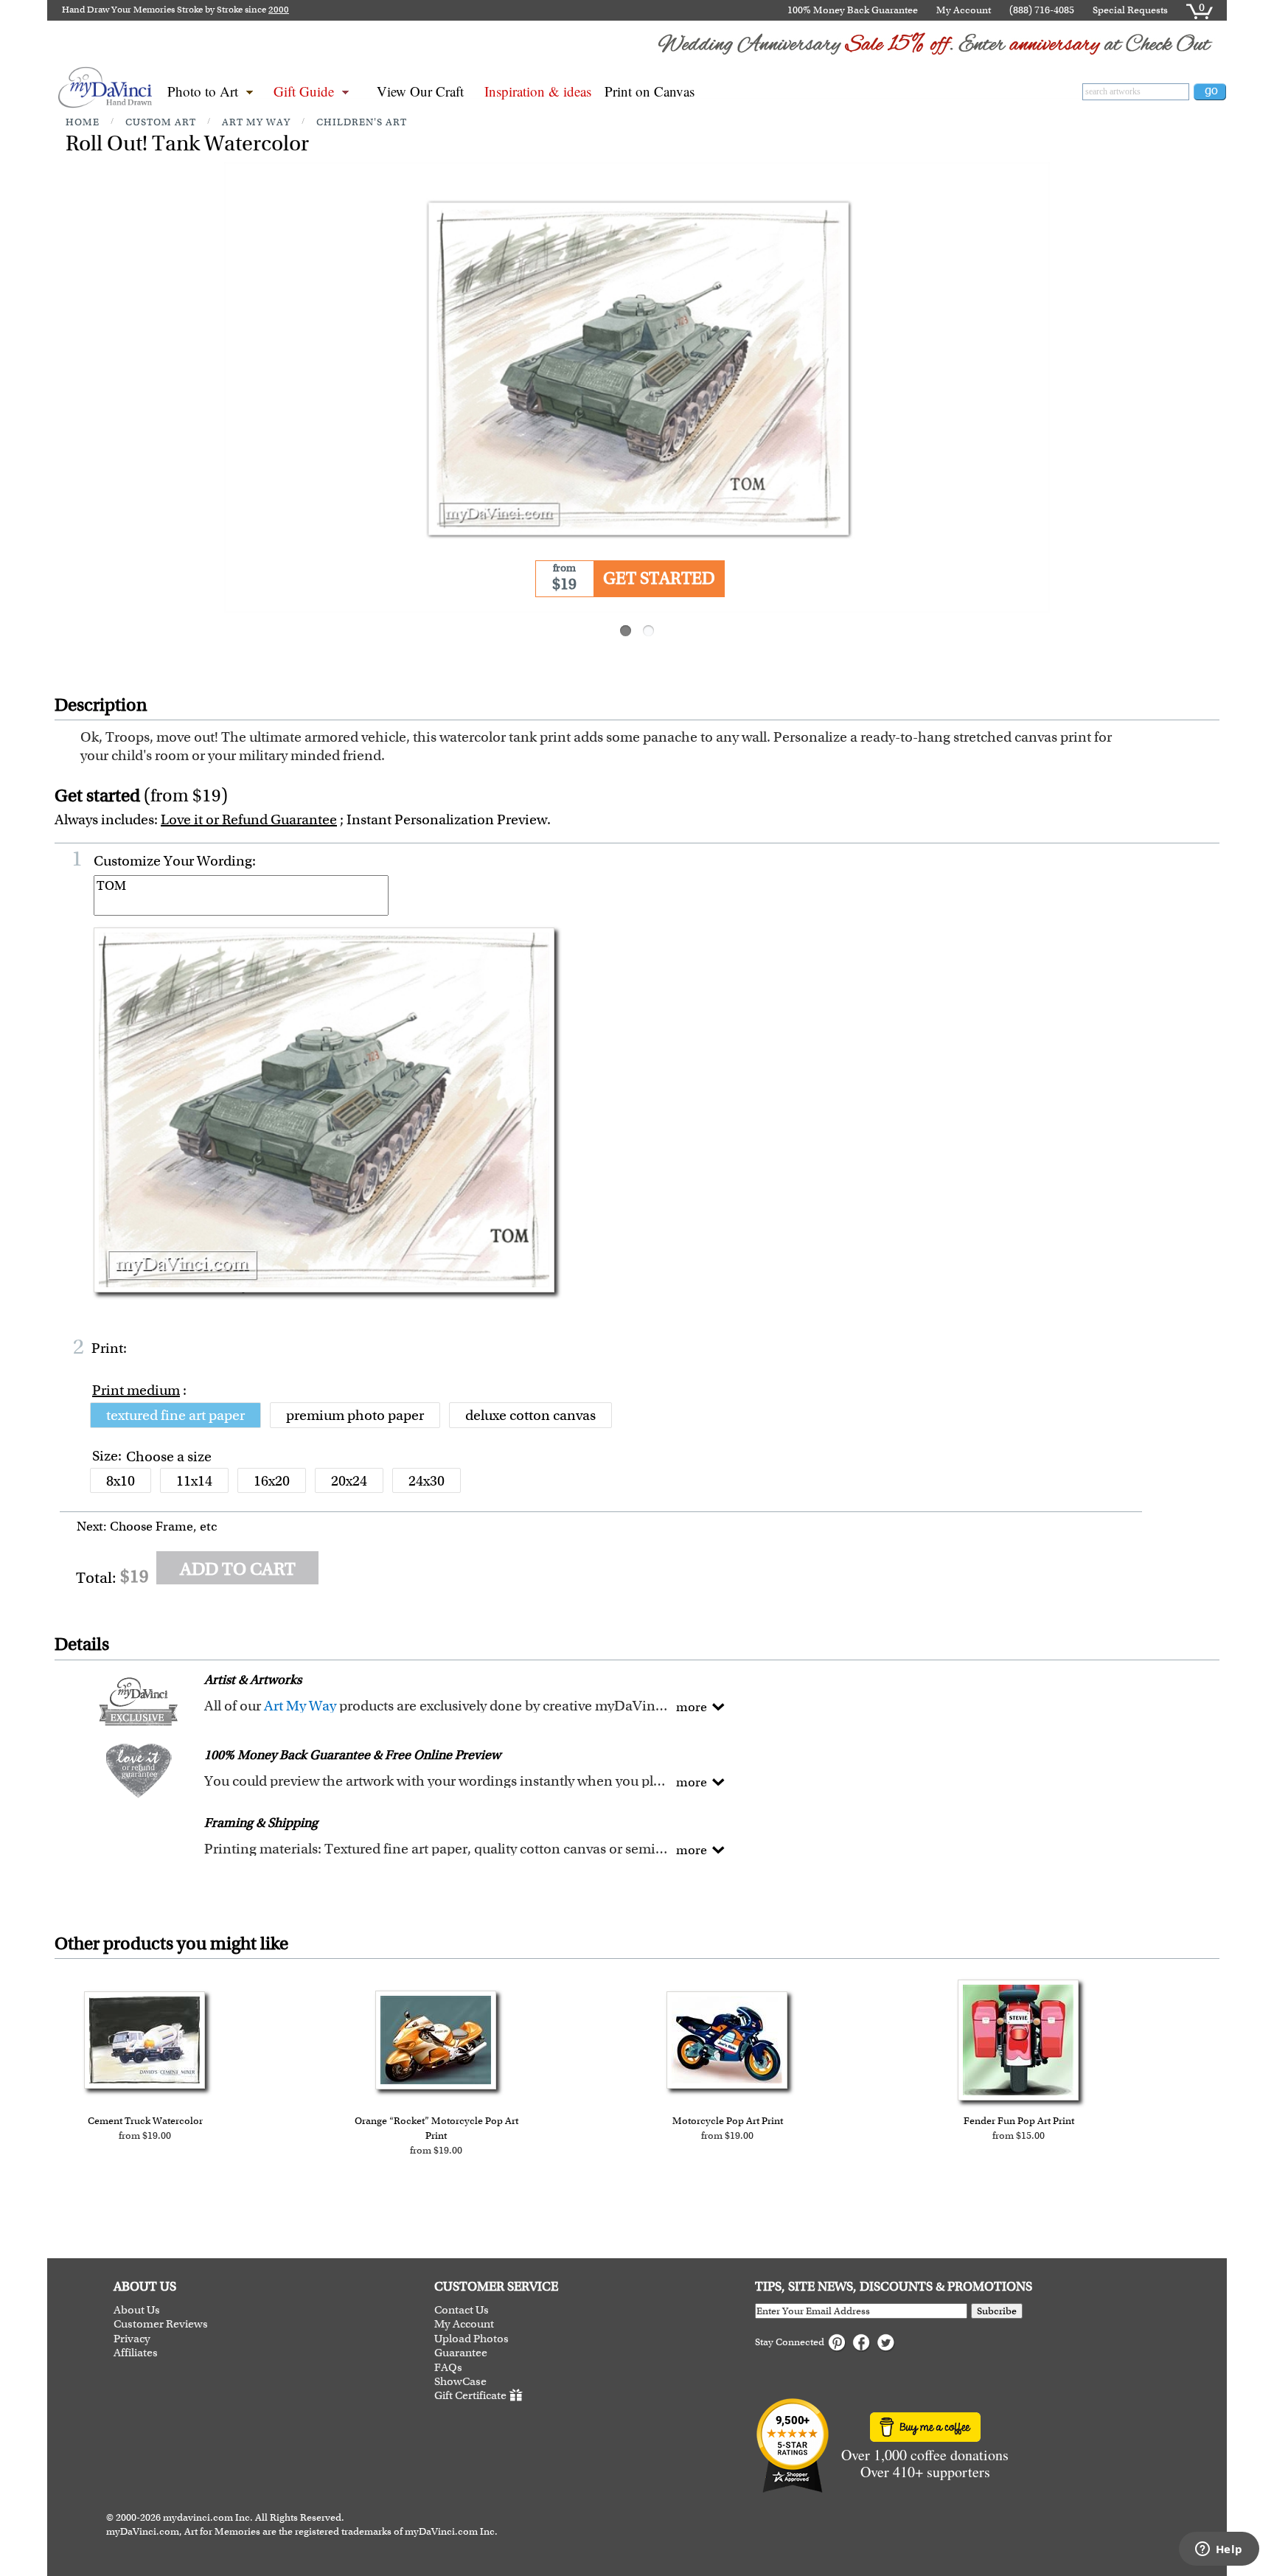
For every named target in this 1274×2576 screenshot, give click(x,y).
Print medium (136, 1390)
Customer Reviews (161, 2324)
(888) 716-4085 (1042, 10)
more (692, 1707)
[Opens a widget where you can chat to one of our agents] (1219, 2550)
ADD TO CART (238, 1569)
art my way (256, 122)
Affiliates (136, 2353)
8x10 (121, 1481)
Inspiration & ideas (538, 91)
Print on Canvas (650, 91)
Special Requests (1130, 10)
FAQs (448, 2368)
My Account (964, 10)
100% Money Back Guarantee (853, 10)
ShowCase (460, 2382)
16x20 (272, 1481)
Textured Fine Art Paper (175, 1415)
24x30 (427, 1481)
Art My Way (300, 1706)
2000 (279, 10)
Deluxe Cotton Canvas (530, 1415)
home (83, 122)
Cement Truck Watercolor (145, 2121)
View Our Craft (420, 91)
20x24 (349, 1481)
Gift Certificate (470, 2396)
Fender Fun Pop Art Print (1019, 2121)
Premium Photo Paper (355, 1415)
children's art (362, 122)
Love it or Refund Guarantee (249, 819)
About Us (137, 2310)
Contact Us (462, 2310)
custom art (161, 122)
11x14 (194, 1481)
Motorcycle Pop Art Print (728, 2121)
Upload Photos (471, 2339)
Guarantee (461, 2353)
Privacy (132, 2339)
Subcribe (997, 2311)
